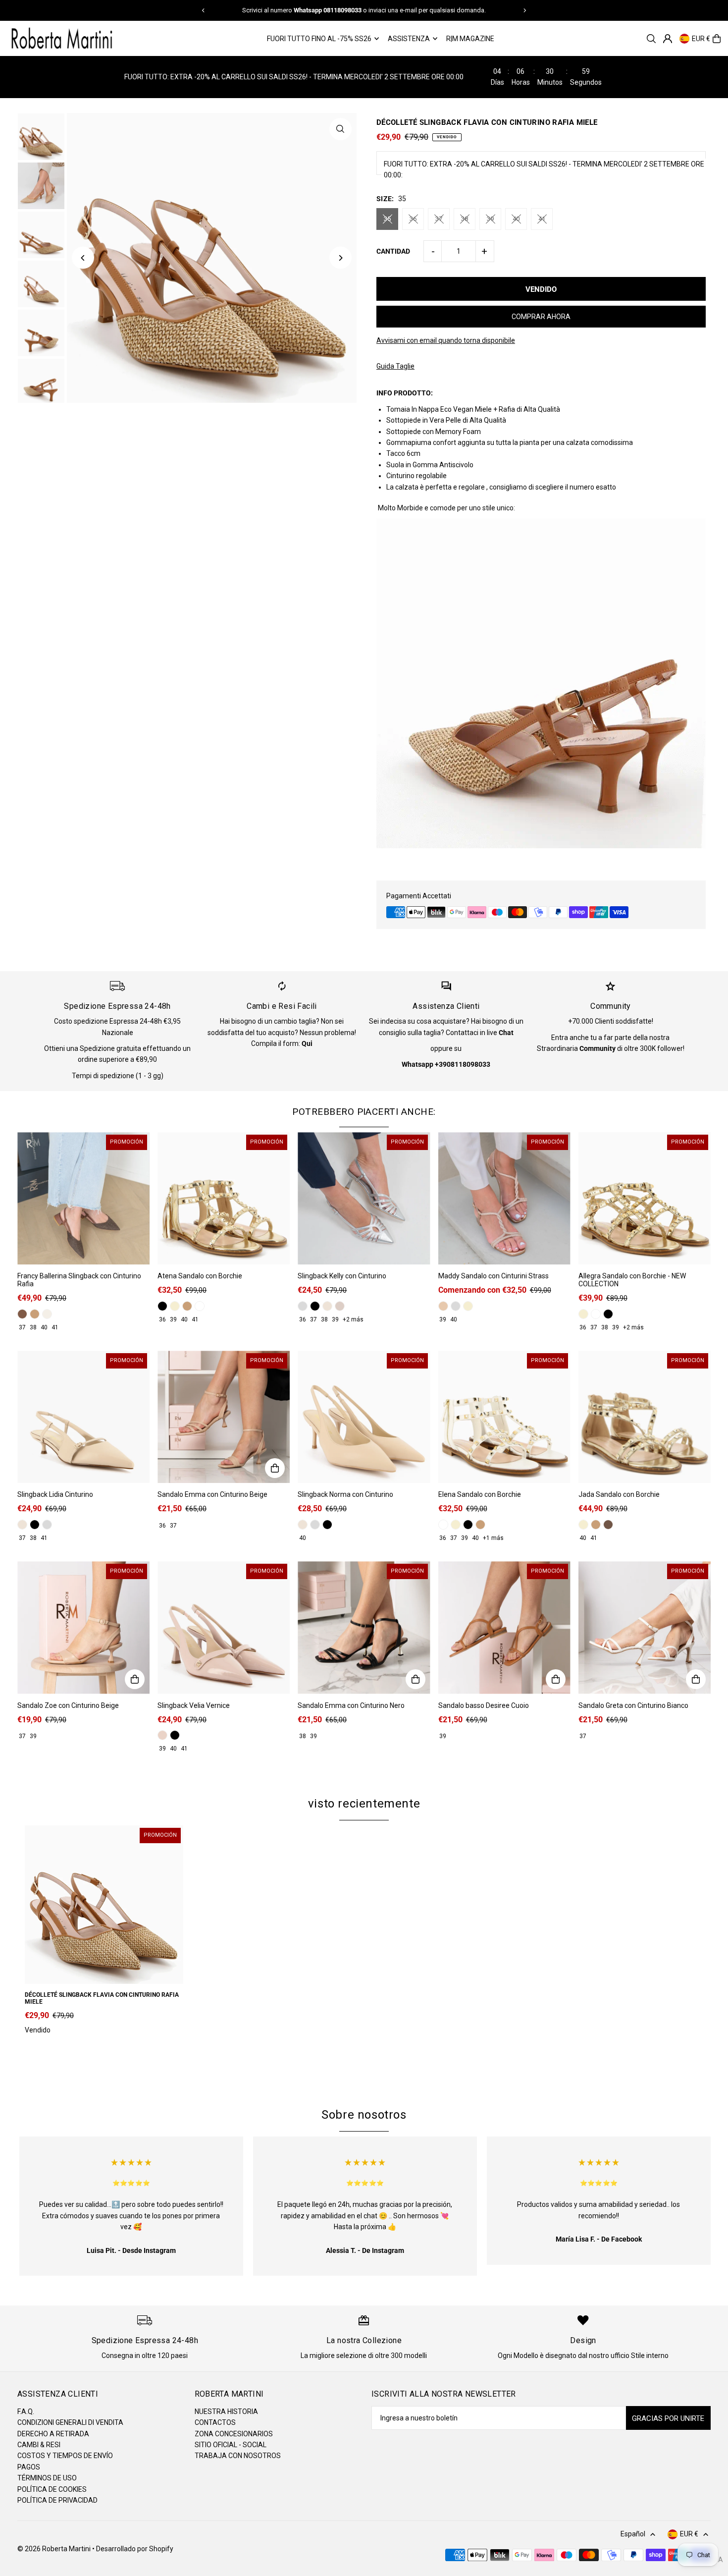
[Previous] (204, 10)
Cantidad (393, 251)
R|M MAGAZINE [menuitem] (470, 39)
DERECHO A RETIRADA (53, 2434)
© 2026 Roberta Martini (55, 2549)
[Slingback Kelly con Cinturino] (364, 1198)
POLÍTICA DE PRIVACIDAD (57, 2500)
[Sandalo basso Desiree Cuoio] (504, 1627)
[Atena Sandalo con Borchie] (224, 1198)
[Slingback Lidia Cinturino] (83, 1417)
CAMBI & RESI (39, 2445)
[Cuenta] (668, 39)
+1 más (493, 1538)
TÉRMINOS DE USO (47, 2478)
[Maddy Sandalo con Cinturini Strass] (504, 1198)
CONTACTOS (215, 2422)
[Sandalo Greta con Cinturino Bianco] (645, 1627)
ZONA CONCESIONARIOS (234, 2434)
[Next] (524, 10)
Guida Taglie (395, 366)
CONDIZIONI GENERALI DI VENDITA (70, 2422)
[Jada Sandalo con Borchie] (645, 1417)
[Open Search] (651, 39)
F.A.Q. (26, 2412)
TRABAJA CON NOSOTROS (238, 2456)
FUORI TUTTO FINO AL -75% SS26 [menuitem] (319, 39)
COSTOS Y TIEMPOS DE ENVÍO (65, 2456)
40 (516, 219)
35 (387, 219)
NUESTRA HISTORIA (226, 2412)
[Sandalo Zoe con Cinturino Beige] (83, 1627)
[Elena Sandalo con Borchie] (504, 1417)
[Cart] (717, 39)
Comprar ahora (541, 317)
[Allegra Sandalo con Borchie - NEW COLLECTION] (645, 1198)
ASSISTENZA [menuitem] (409, 39)
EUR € (701, 39)
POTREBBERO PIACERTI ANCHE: (364, 1112)
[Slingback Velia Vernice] (224, 1627)
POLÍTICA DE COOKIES (52, 2489)
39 (490, 219)
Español (633, 2534)
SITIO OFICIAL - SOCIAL (231, 2445)
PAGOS (29, 2467)
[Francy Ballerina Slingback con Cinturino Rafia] (83, 1198)
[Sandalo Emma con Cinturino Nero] (364, 1627)
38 (465, 219)
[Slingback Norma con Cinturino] (364, 1417)
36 (413, 219)
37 (439, 219)
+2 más (353, 1319)
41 (542, 219)
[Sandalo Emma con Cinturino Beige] (224, 1417)
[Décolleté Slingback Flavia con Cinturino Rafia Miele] (104, 1905)
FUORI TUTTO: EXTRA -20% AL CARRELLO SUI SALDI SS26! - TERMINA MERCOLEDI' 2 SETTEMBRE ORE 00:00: (544, 169)
